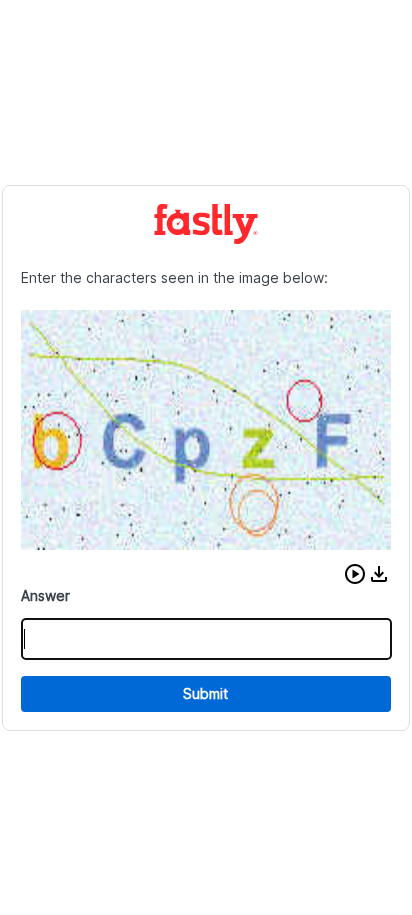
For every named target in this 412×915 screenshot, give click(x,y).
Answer (45, 595)
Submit (205, 693)
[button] (355, 574)
